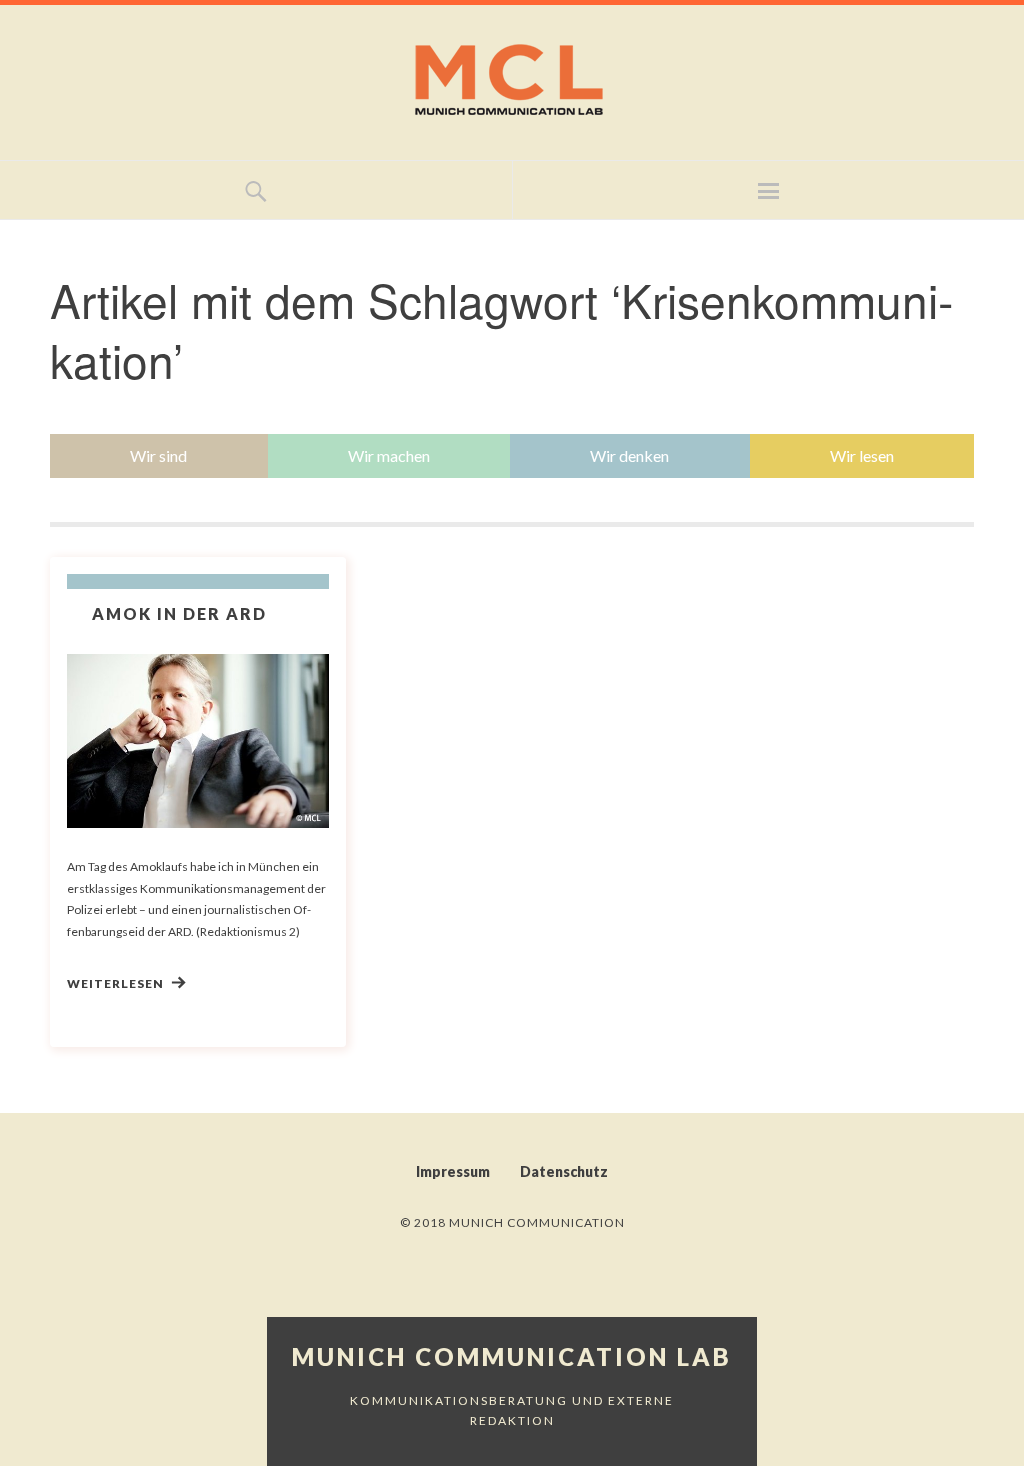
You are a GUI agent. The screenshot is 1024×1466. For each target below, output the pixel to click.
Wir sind (158, 455)
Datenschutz (564, 1171)
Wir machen (389, 455)
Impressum (453, 1171)
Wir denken (629, 455)
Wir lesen (862, 455)
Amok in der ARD (179, 613)
